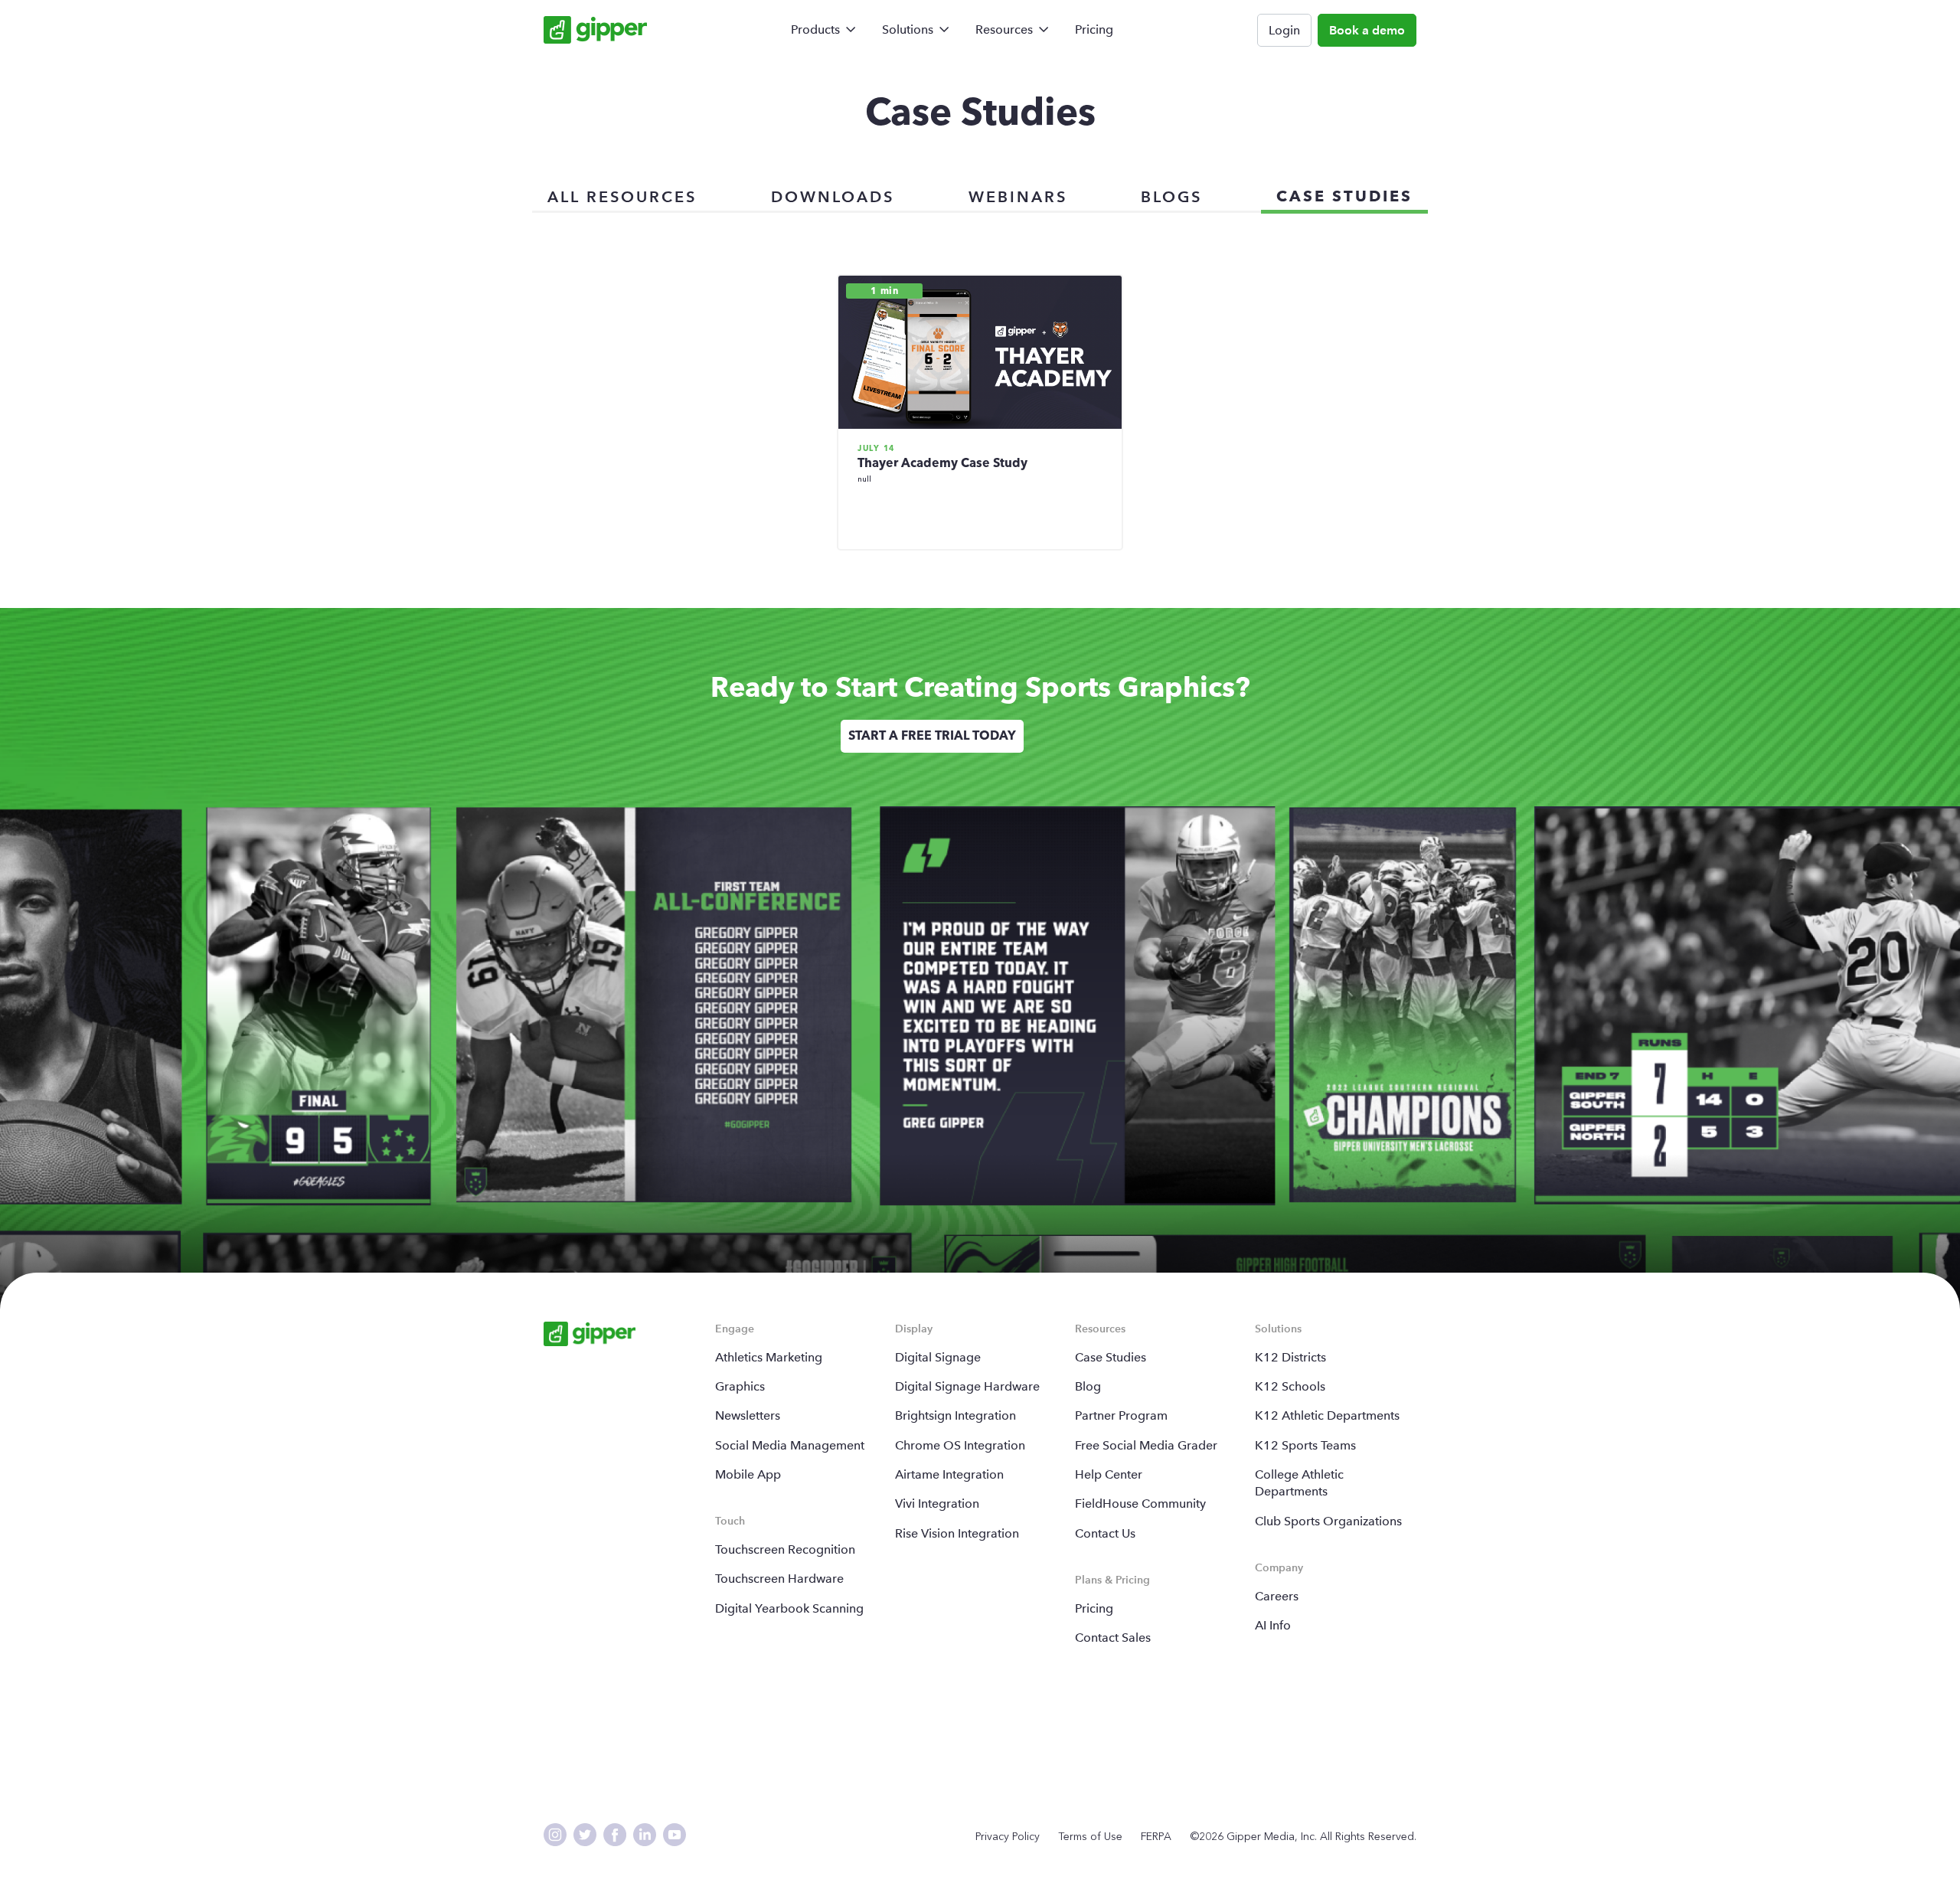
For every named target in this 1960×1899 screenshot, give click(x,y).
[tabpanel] (932, 736)
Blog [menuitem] (1088, 1386)
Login (1284, 30)
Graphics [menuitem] (740, 1386)
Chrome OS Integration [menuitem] (960, 1445)
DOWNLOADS (833, 197)
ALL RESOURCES (622, 197)
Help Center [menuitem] (1109, 1474)
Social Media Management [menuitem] (790, 1445)
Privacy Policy (1008, 1837)
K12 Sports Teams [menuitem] (1305, 1445)
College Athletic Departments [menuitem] (1299, 1483)
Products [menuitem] (815, 29)
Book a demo (1367, 30)
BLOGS (1171, 197)
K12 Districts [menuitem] (1290, 1357)
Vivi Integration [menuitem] (937, 1504)
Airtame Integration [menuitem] (949, 1474)
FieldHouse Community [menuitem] (1140, 1504)
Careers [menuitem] (1277, 1596)
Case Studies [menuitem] (1111, 1357)
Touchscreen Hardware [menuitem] (779, 1579)
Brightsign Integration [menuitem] (955, 1415)
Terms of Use (1090, 1837)
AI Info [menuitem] (1273, 1625)
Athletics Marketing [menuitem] (769, 1357)
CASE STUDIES (1344, 197)
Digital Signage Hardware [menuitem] (967, 1386)
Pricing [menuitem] (1094, 29)
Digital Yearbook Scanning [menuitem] (789, 1608)
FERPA (1156, 1837)
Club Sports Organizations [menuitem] (1328, 1521)
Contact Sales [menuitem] (1113, 1638)
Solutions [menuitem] (908, 29)
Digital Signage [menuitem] (938, 1357)
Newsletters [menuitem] (748, 1415)
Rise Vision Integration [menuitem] (957, 1533)
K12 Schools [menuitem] (1290, 1386)
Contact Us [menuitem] (1105, 1533)
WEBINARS (1018, 197)
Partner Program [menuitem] (1121, 1415)
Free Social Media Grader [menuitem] (1146, 1445)
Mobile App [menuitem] (748, 1474)
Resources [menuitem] (1004, 29)
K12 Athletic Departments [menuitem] (1327, 1415)
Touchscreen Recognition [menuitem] (785, 1549)
